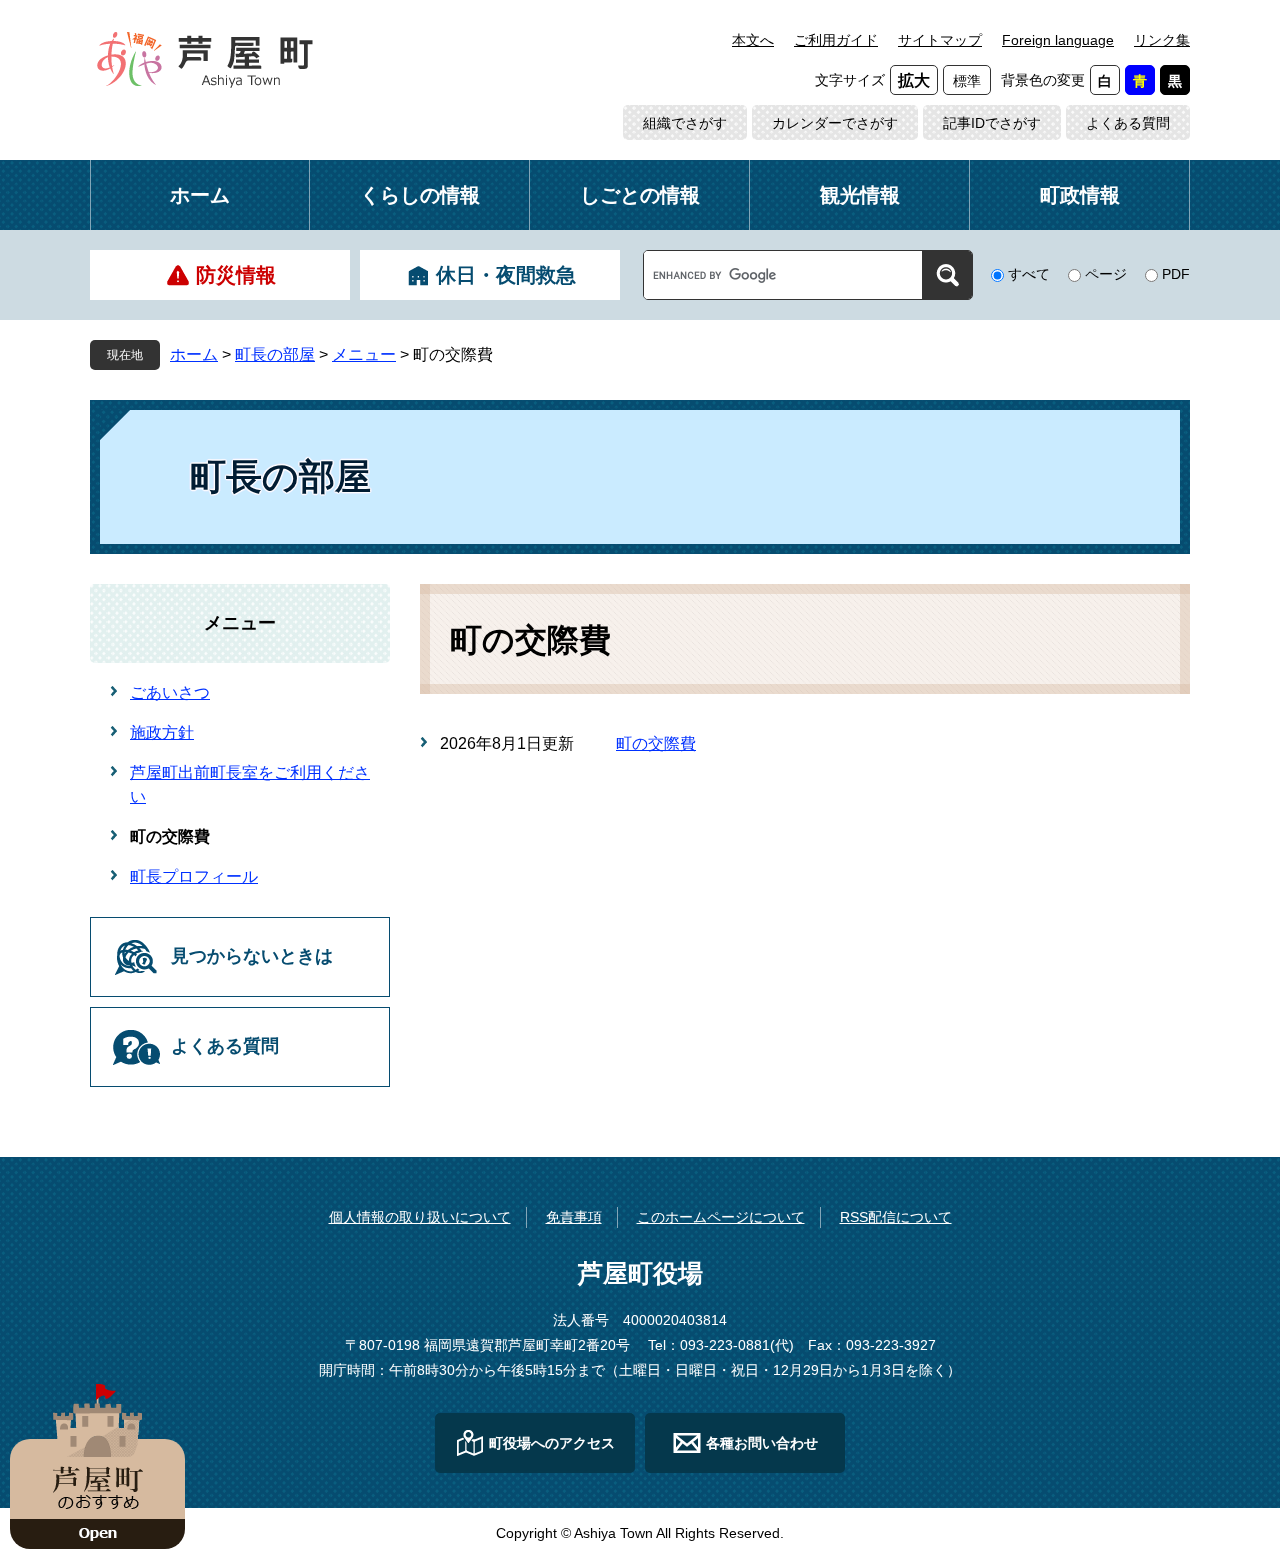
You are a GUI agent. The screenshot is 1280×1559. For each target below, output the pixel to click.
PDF (1176, 274)
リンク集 (1162, 40)
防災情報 (236, 275)
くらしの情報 (420, 195)
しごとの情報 (640, 195)
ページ (1106, 274)
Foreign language (1058, 40)
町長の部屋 (275, 354)
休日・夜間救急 (506, 275)
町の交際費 (656, 743)
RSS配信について (896, 1217)
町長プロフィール (194, 876)
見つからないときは (252, 956)
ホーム (200, 195)
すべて (1029, 274)
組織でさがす (685, 123)
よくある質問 (1128, 123)
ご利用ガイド (836, 40)
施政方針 (162, 732)
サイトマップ (940, 40)
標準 (967, 81)
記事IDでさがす (992, 123)
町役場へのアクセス (552, 1443)
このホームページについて (721, 1217)
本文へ (753, 40)
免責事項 (574, 1217)
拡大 (914, 80)
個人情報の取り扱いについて (420, 1217)
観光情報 (860, 195)
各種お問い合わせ (762, 1443)
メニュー (364, 354)
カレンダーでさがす (835, 123)
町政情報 (1080, 195)
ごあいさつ (170, 692)
